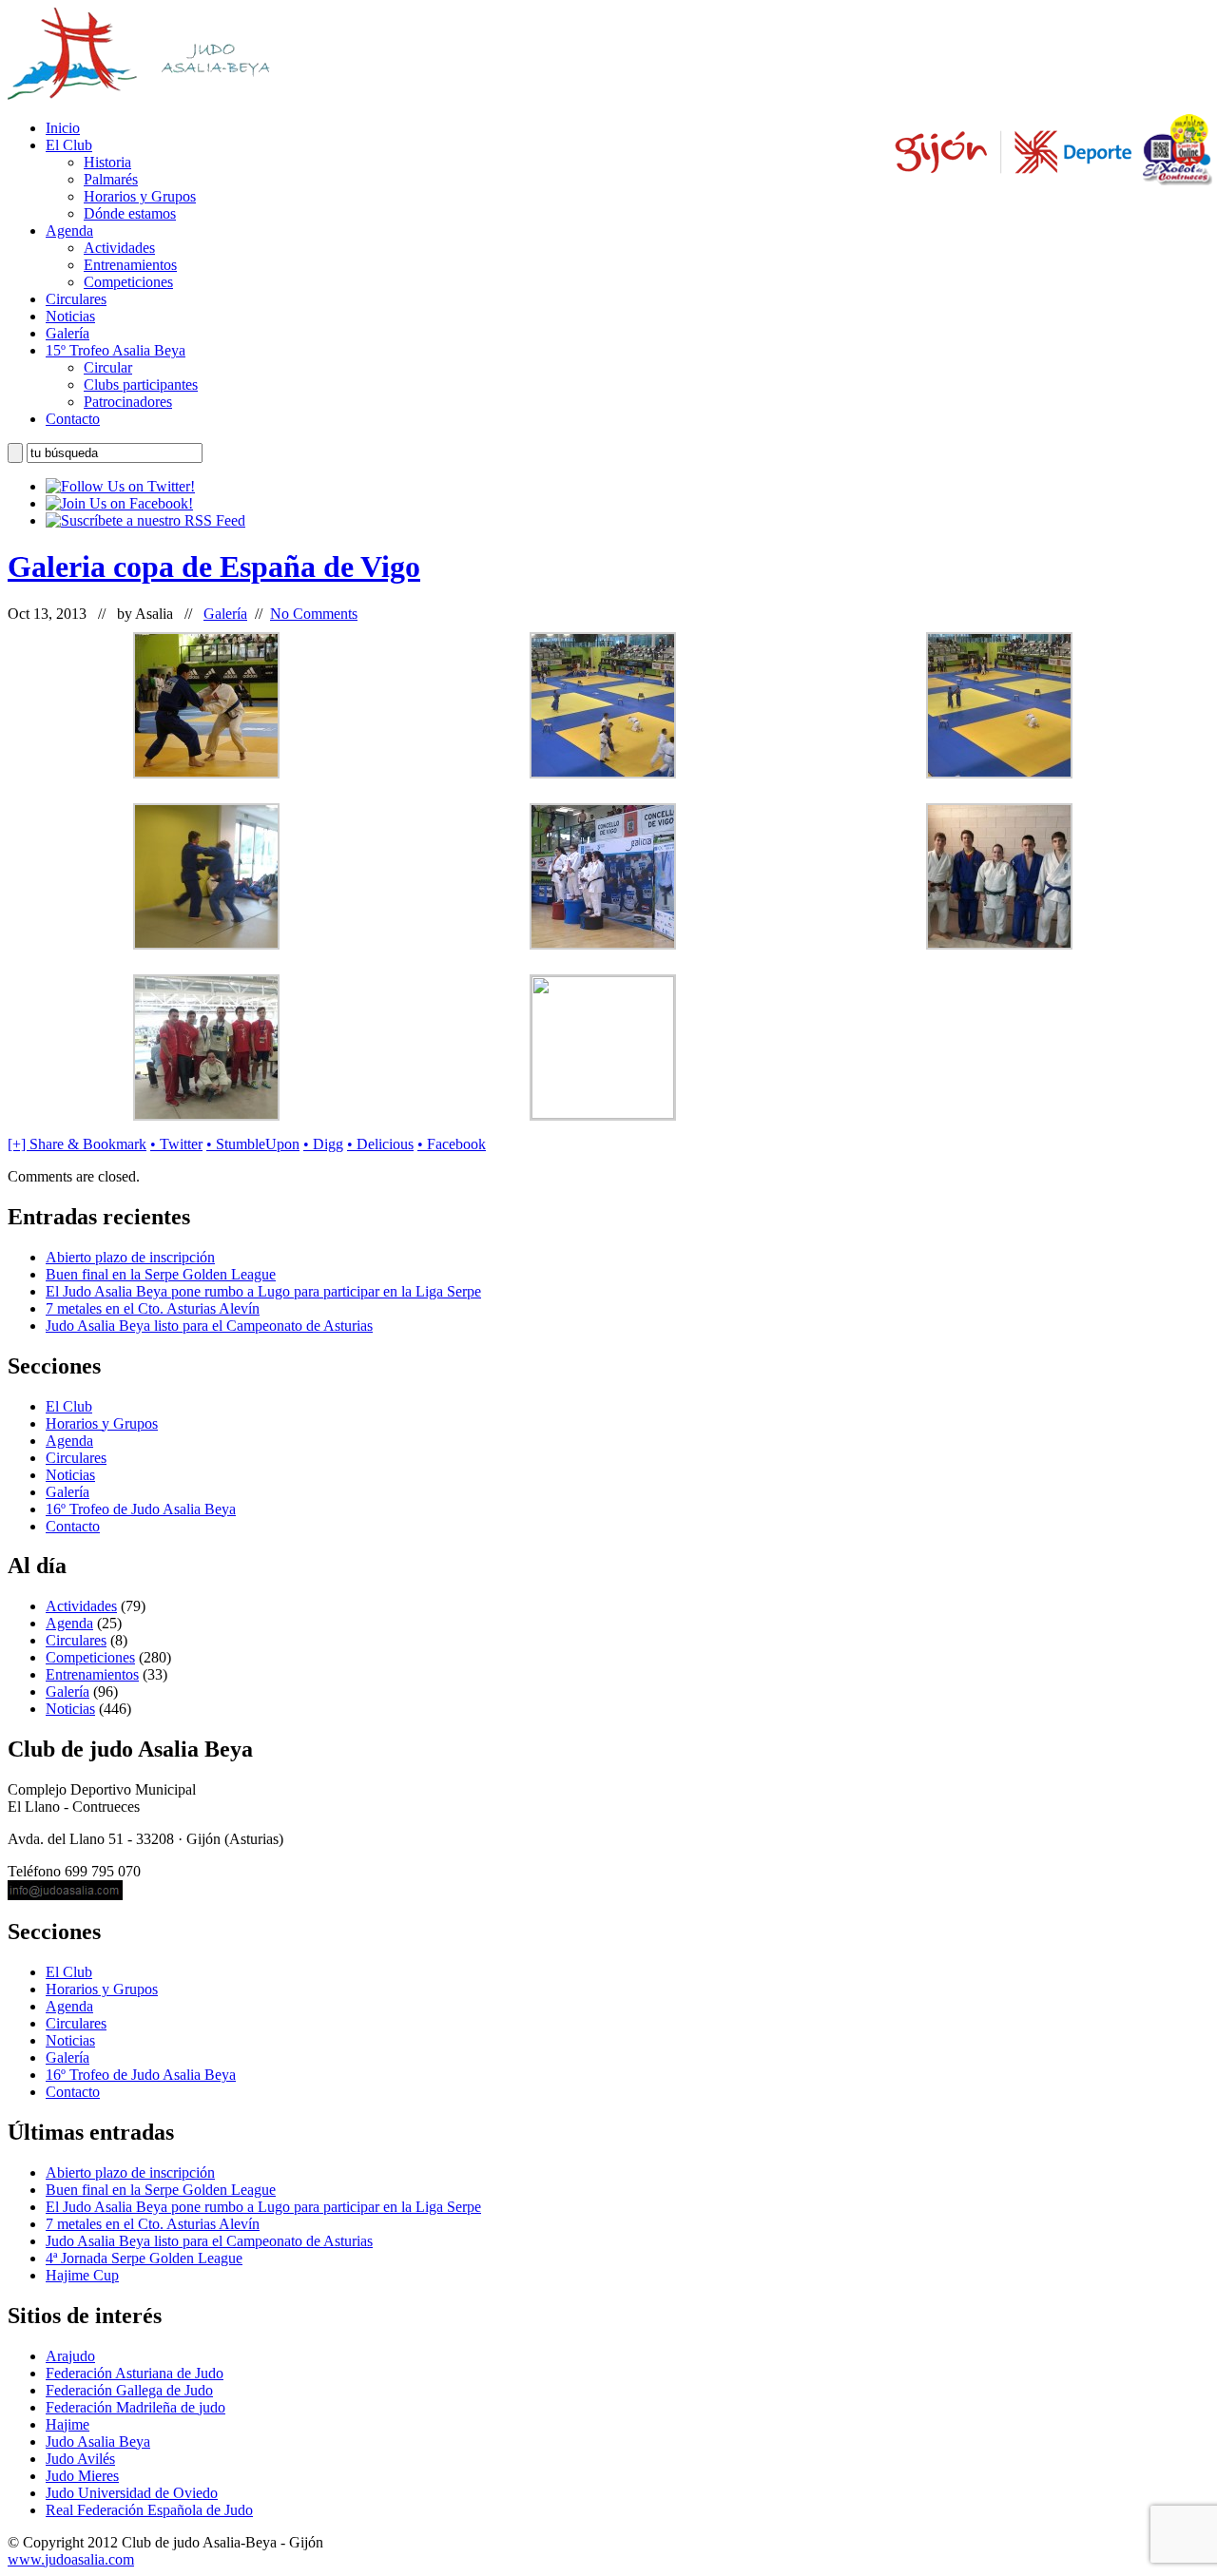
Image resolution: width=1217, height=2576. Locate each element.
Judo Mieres (82, 2476)
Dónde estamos (130, 213)
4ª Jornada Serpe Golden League (144, 2258)
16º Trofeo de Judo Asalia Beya (141, 1509)
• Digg (323, 1144)
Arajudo (70, 2356)
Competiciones (128, 282)
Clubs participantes (141, 384)
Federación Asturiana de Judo (135, 2373)
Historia (107, 162)
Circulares (76, 299)
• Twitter (176, 1144)
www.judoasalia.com (71, 2559)
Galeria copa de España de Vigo (214, 567)
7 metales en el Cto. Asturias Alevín (153, 1308)
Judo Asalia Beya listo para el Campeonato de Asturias (209, 1326)
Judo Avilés (80, 2459)
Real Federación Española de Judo (149, 2510)
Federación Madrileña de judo (135, 2407)
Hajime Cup (82, 2275)
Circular (108, 367)
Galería (68, 333)
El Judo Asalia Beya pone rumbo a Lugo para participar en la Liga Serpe (263, 1291)
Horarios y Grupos (140, 196)
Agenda (69, 231)
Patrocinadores (128, 402)
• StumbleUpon (253, 1144)
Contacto (73, 419)
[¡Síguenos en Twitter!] (120, 486)
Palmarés (111, 179)
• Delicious (380, 1144)
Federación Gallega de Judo (129, 2390)
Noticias (70, 316)
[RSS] (145, 520)
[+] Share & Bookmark (77, 1144)
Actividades (119, 248)
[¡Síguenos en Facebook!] (119, 503)
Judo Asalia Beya (98, 2441)
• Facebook (452, 1144)
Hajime (68, 2424)
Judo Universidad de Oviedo (132, 2493)
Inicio (63, 128)
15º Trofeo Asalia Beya (116, 350)
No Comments (314, 614)
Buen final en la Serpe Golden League (161, 1274)
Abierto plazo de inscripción (130, 1257)
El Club (69, 145)
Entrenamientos (130, 265)
